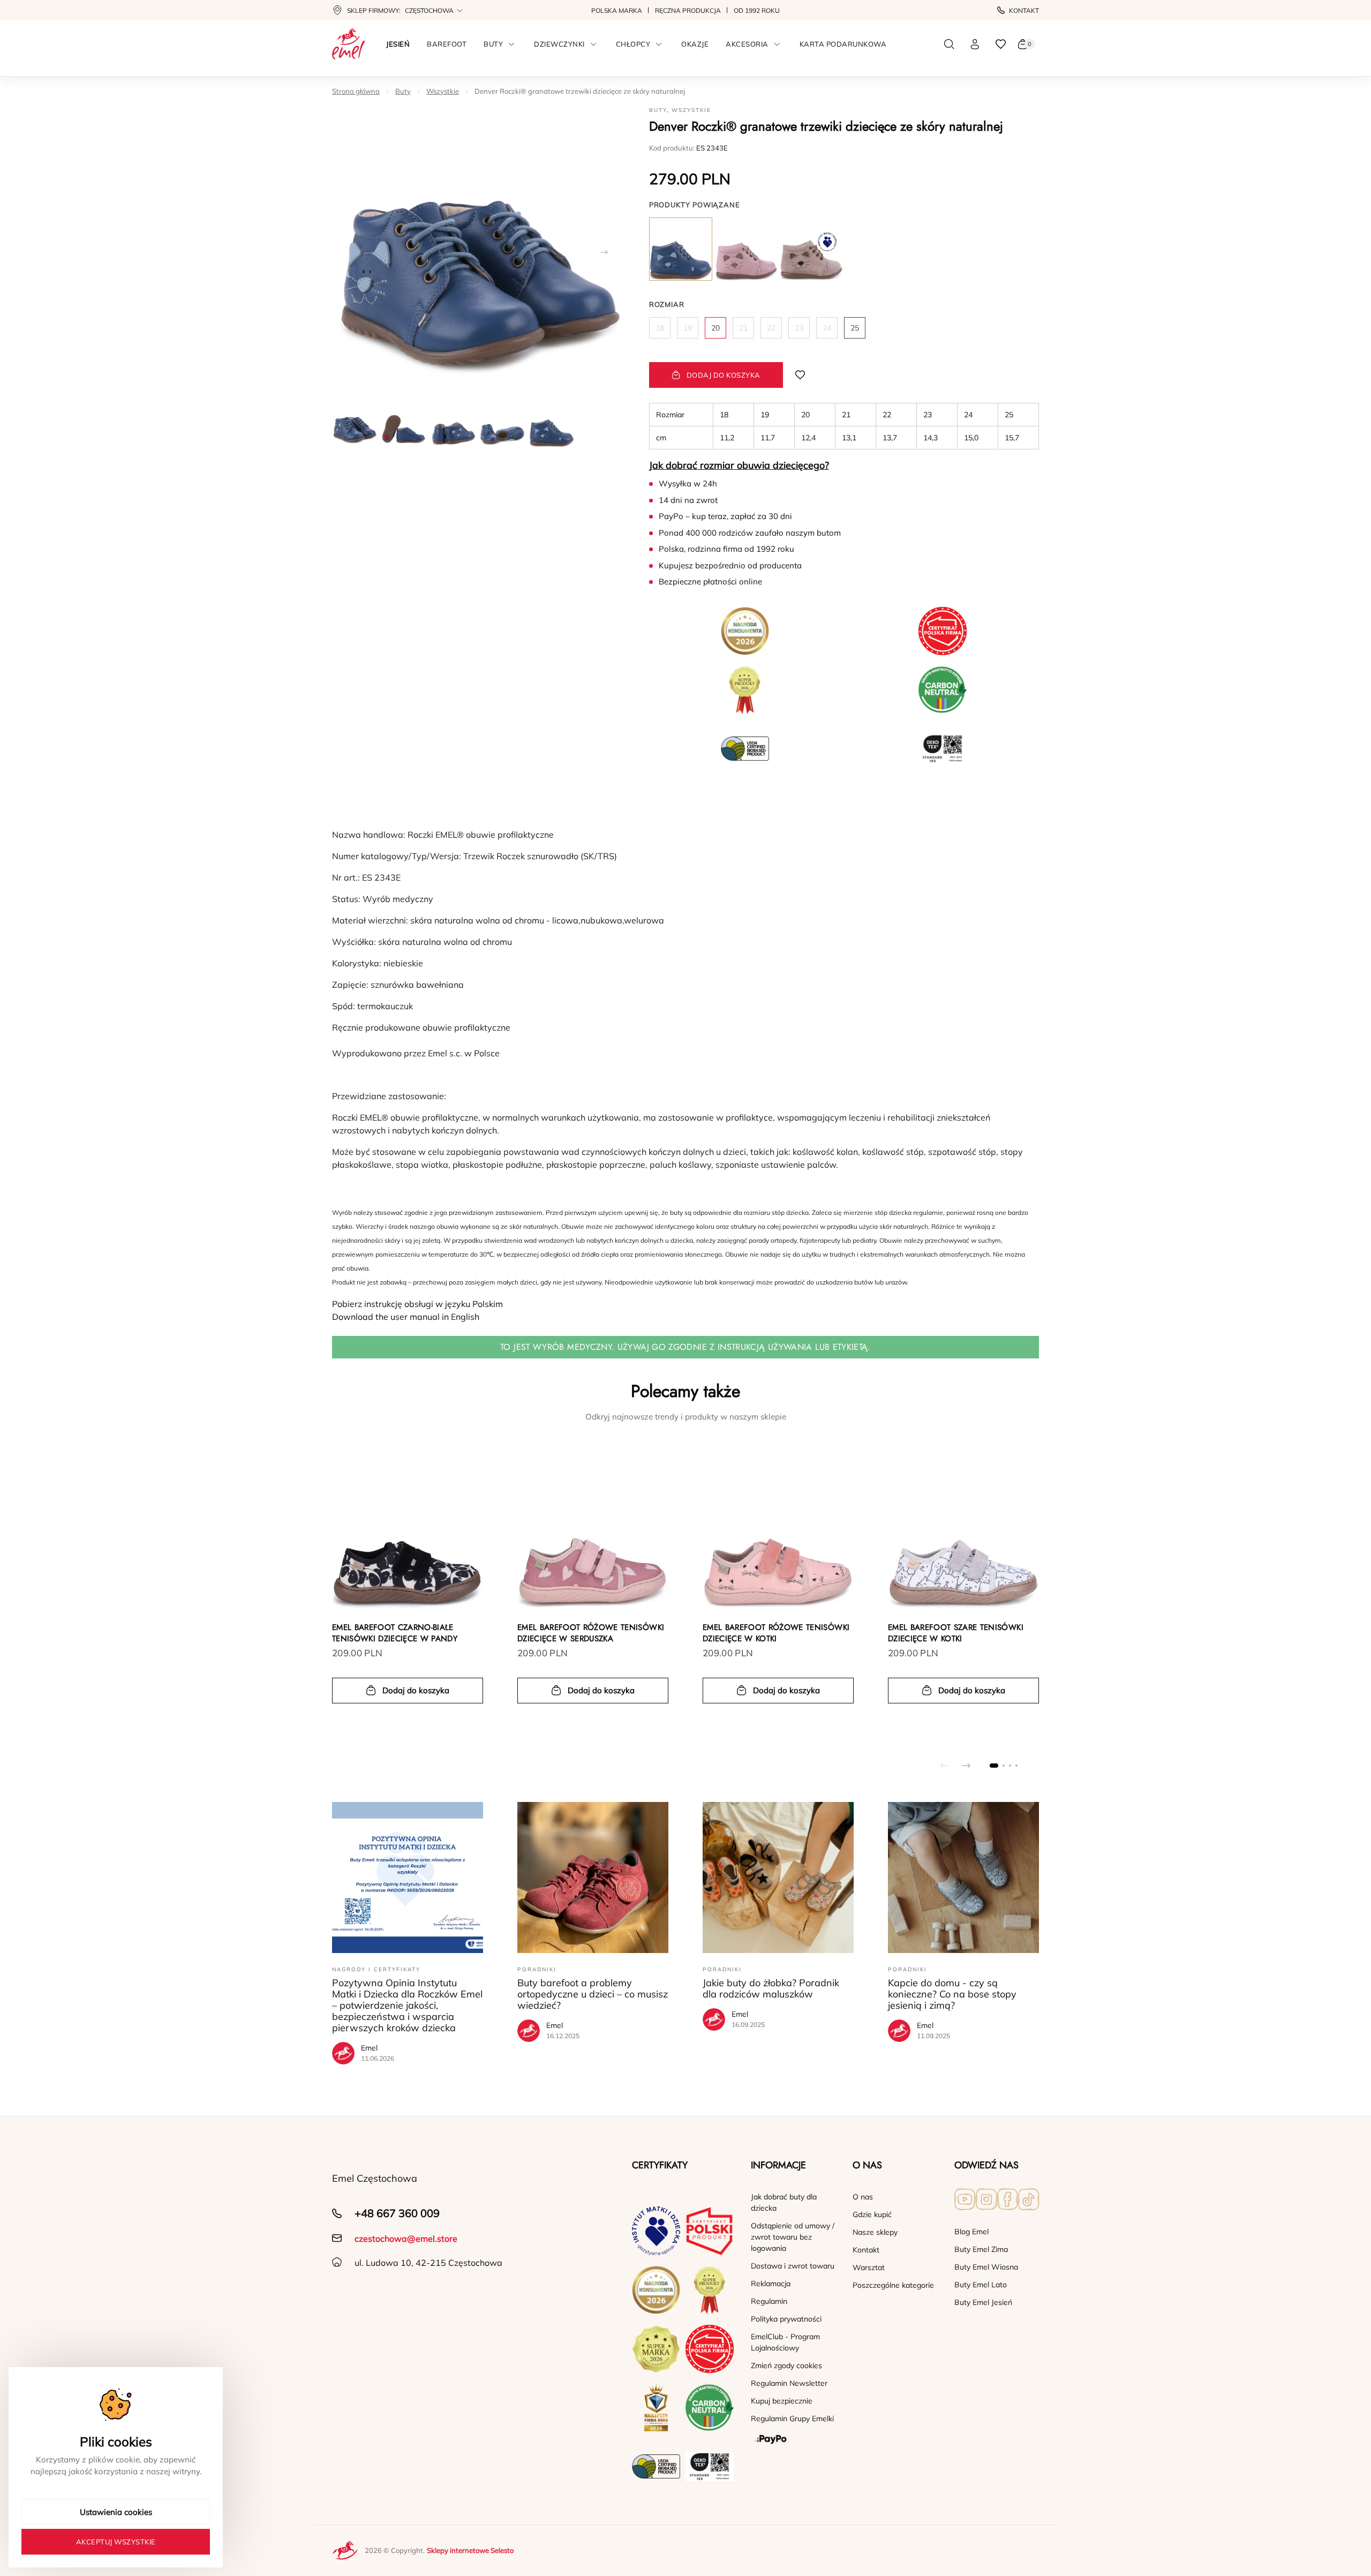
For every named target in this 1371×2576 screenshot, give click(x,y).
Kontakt (1024, 10)
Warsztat (869, 2267)
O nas (863, 2197)
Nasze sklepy (875, 2232)
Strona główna (356, 91)
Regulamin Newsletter (789, 2383)
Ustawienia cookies (116, 2512)
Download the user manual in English (406, 1317)
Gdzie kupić (872, 2214)
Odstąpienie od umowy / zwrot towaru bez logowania (793, 2237)
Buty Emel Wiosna (986, 2267)
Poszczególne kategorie (893, 2285)
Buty (403, 91)
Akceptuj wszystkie (116, 2542)
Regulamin (769, 2301)
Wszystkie (443, 91)
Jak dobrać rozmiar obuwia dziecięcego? (739, 465)
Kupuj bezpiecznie (782, 2401)
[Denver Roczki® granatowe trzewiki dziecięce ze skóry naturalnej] (681, 249)
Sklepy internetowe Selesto (470, 2550)
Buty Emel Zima (981, 2249)
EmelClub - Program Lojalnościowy (785, 2342)
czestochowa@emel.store (406, 2239)
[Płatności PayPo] (793, 2439)
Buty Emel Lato (981, 2285)
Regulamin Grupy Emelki (792, 2419)
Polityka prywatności (786, 2319)
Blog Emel (971, 2232)
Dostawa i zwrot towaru (793, 2266)
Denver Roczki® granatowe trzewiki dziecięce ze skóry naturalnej (580, 91)
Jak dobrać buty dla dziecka (784, 2202)
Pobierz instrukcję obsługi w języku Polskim (417, 1304)
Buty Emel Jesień (983, 2302)
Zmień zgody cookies (786, 2365)
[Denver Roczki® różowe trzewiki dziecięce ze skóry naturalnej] (746, 249)
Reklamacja (771, 2284)
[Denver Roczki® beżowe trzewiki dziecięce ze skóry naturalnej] (811, 249)
